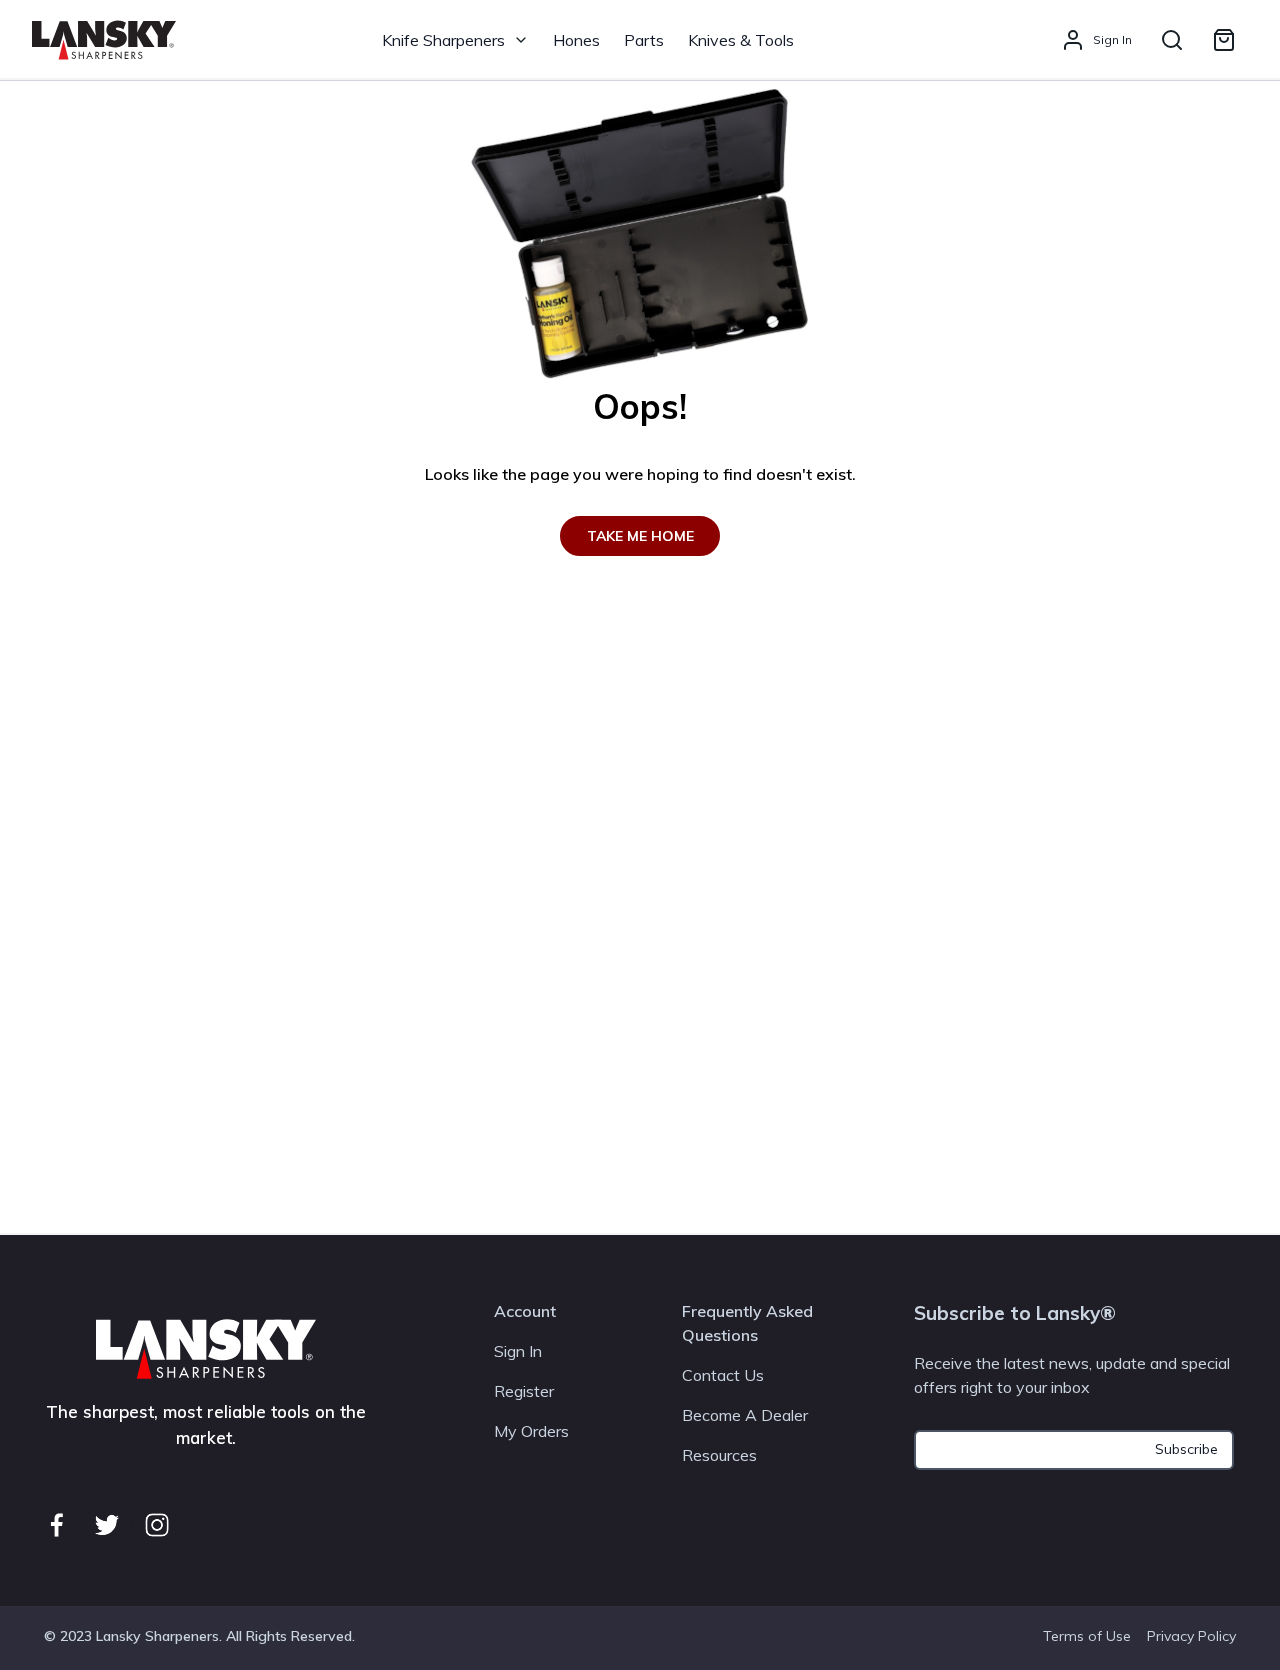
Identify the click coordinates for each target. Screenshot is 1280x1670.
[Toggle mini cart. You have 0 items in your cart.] (1224, 40)
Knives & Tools (741, 40)
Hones (576, 40)
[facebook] (57, 1525)
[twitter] (107, 1525)
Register (524, 1391)
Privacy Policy (1191, 1636)
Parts (644, 40)
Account (525, 1311)
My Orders (531, 1431)
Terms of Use (1087, 1636)
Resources (719, 1455)
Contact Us (723, 1375)
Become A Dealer (745, 1415)
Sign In (518, 1351)
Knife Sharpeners (443, 40)
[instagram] (157, 1525)
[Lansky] (104, 40)
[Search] (1172, 40)
